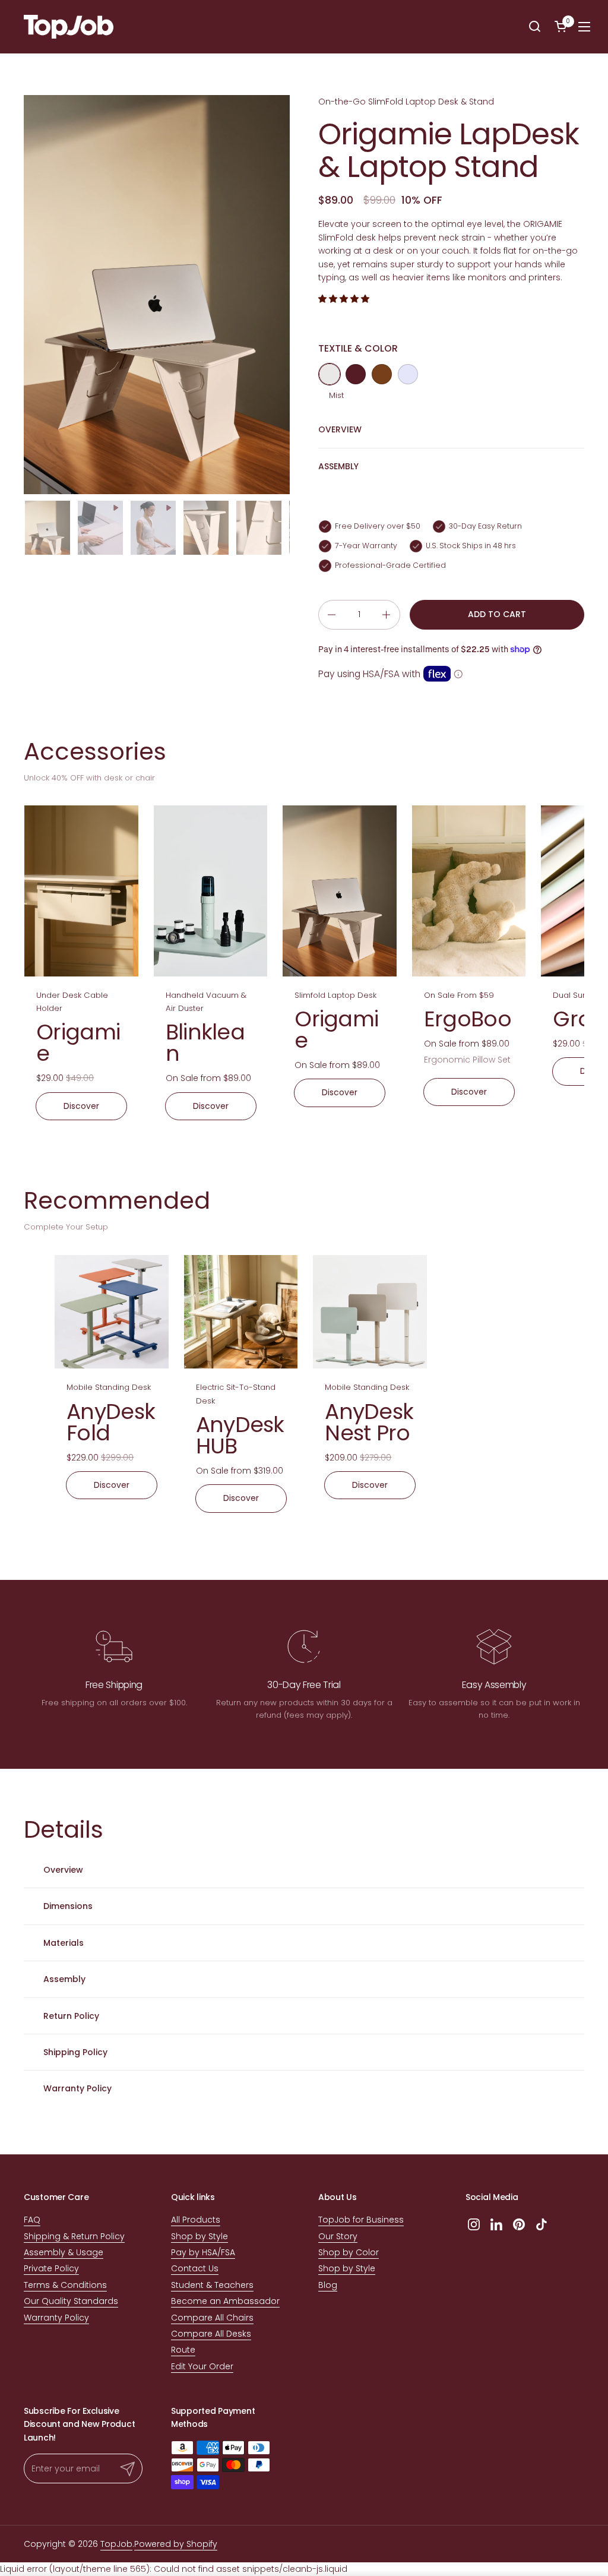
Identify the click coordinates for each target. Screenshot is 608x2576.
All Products (196, 2220)
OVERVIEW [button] (340, 429)
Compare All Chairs (212, 2318)
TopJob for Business (361, 2220)
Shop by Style (199, 2236)
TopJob (116, 2544)
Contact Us (195, 2268)
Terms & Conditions (65, 2285)
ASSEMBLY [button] (338, 466)
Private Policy (51, 2268)
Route (183, 2350)
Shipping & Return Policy (74, 2236)
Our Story (338, 2236)
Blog (328, 2285)
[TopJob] (69, 27)
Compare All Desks (211, 2334)
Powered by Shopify (176, 2544)
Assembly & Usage (64, 2252)
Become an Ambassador (225, 2301)
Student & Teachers (212, 2285)
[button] (535, 27)
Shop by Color (349, 2252)
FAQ (32, 2220)
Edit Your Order (202, 2366)
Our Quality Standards (71, 2301)
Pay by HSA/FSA (203, 2252)
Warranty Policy (56, 2318)
